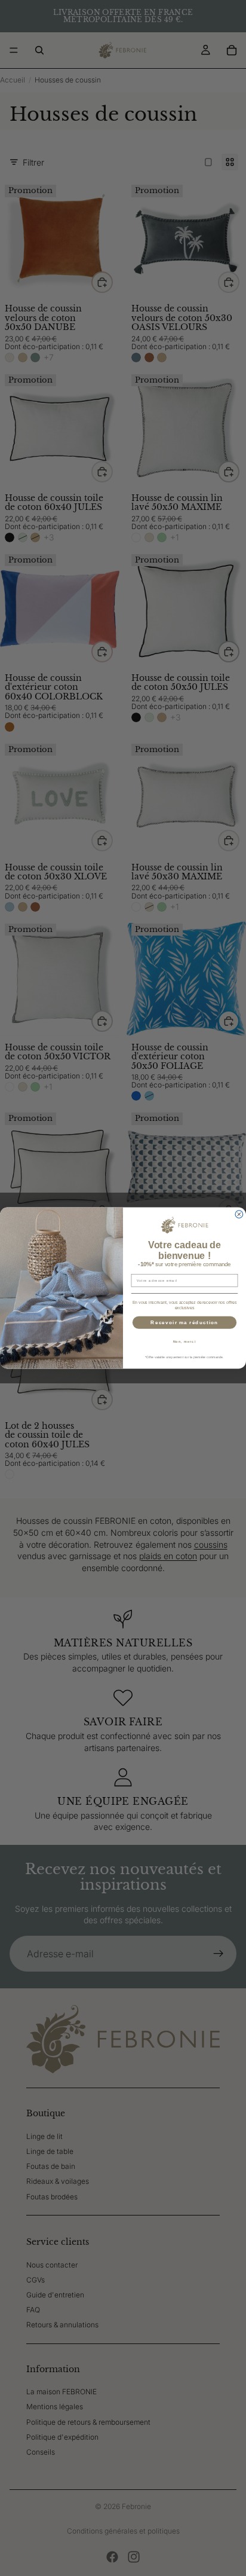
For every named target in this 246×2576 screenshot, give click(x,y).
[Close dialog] (239, 1214)
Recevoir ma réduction (184, 1323)
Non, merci (185, 1342)
